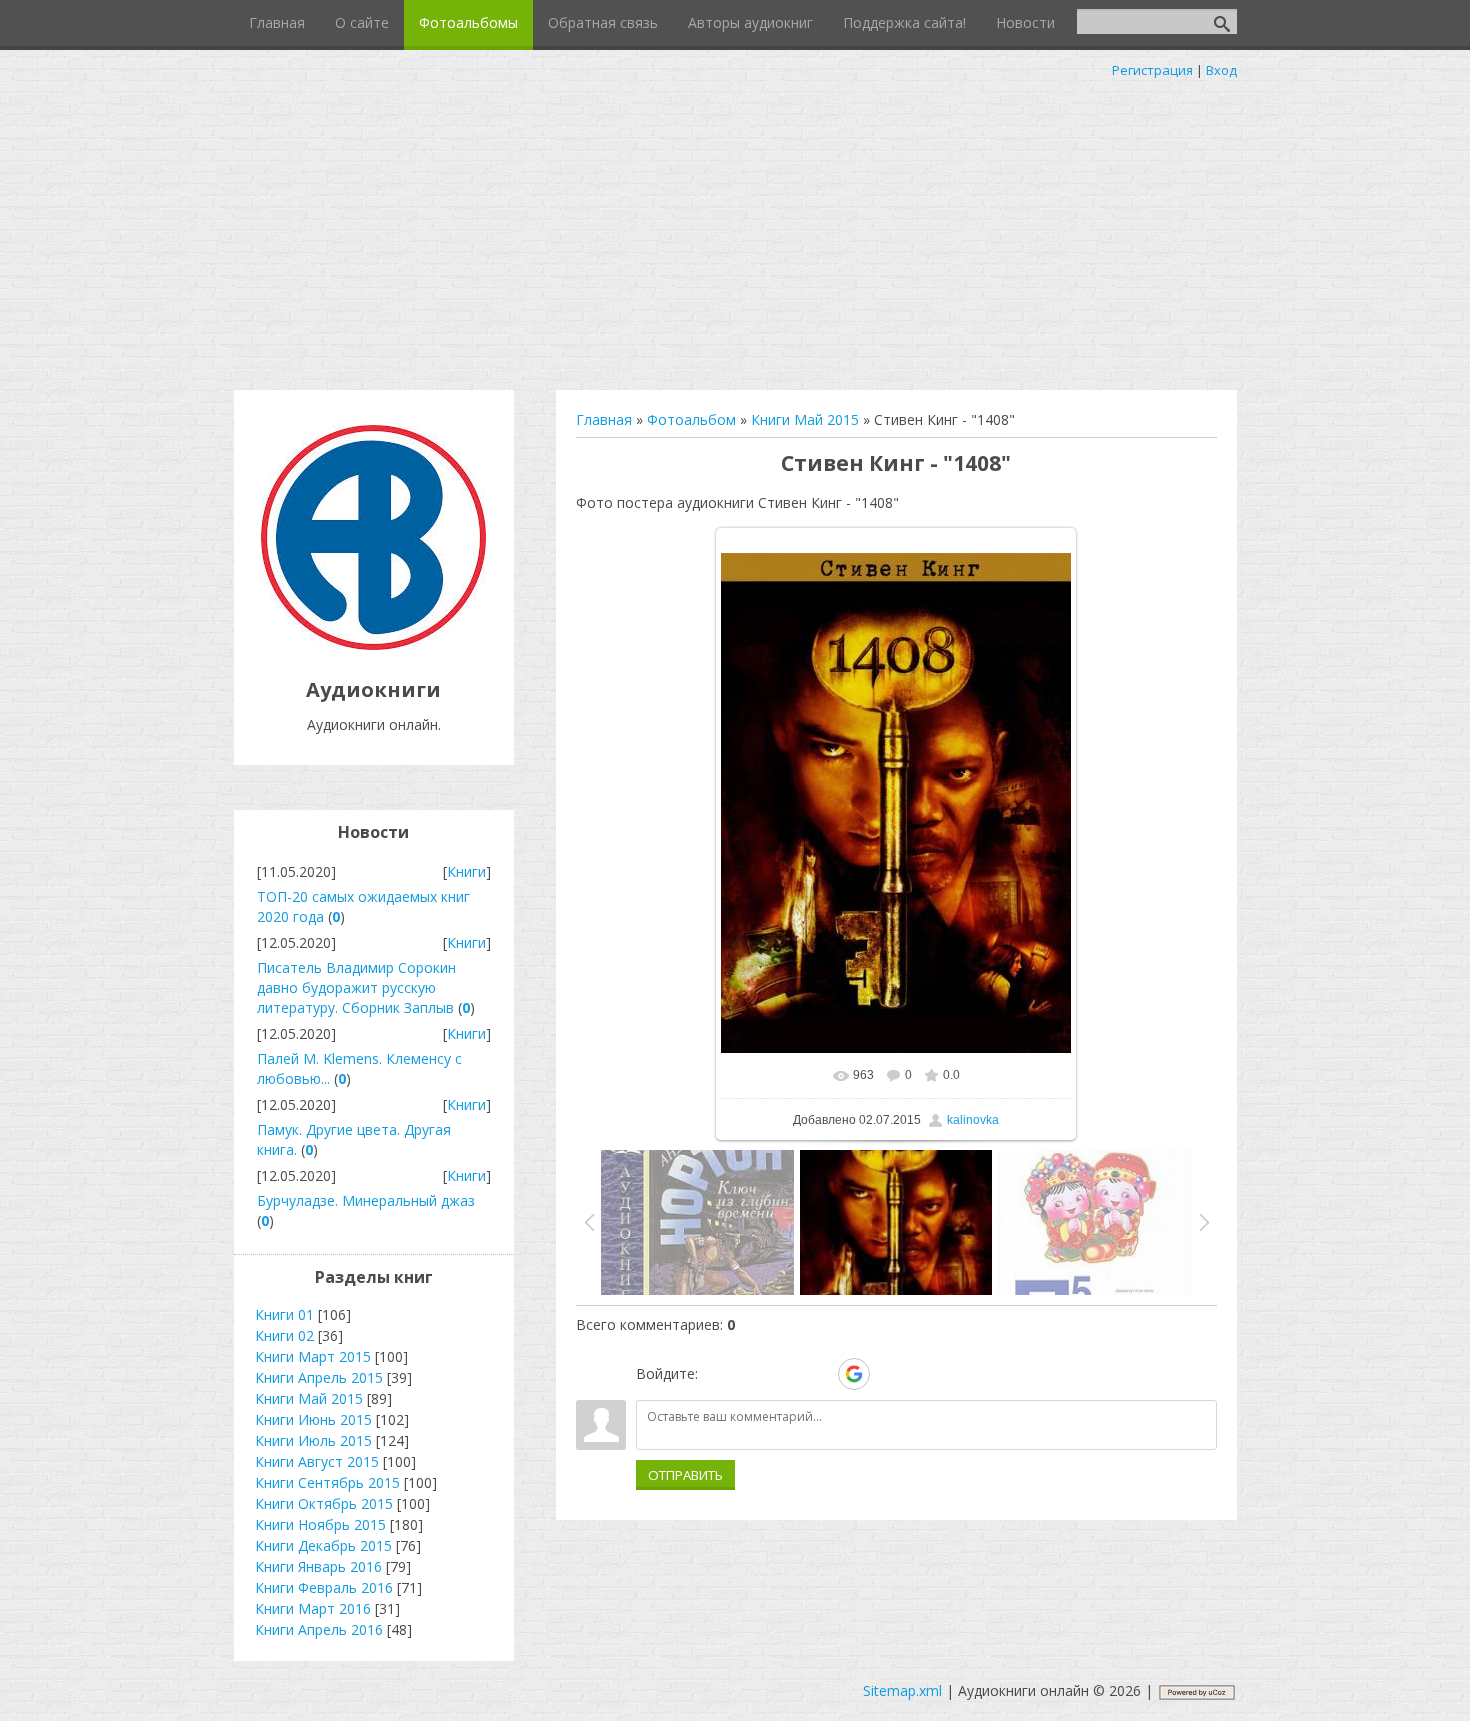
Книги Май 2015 (805, 419)
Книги (466, 871)
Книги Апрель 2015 (319, 1377)
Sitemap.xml (902, 1690)
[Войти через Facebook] (785, 1374)
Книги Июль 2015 (313, 1440)
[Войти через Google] (854, 1374)
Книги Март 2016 (313, 1608)
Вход (1221, 70)
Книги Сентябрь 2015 (327, 1482)
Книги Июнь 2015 (313, 1419)
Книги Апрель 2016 (319, 1629)
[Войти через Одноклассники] (889, 1374)
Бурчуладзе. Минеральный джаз (366, 1200)
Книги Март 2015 (313, 1356)
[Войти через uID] (717, 1374)
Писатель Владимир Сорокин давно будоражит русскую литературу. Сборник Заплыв (356, 987)
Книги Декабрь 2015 (323, 1545)
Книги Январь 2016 (318, 1566)
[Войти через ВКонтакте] (751, 1374)
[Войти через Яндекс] (819, 1374)
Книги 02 (284, 1335)
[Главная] (373, 644)
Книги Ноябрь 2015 (320, 1524)
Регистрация (1152, 70)
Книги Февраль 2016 (324, 1587)
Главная (604, 419)
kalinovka (973, 1120)
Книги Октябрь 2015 (324, 1503)
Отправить (685, 1475)
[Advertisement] (735, 230)
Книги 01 (284, 1314)
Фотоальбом (691, 419)
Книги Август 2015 (317, 1461)
